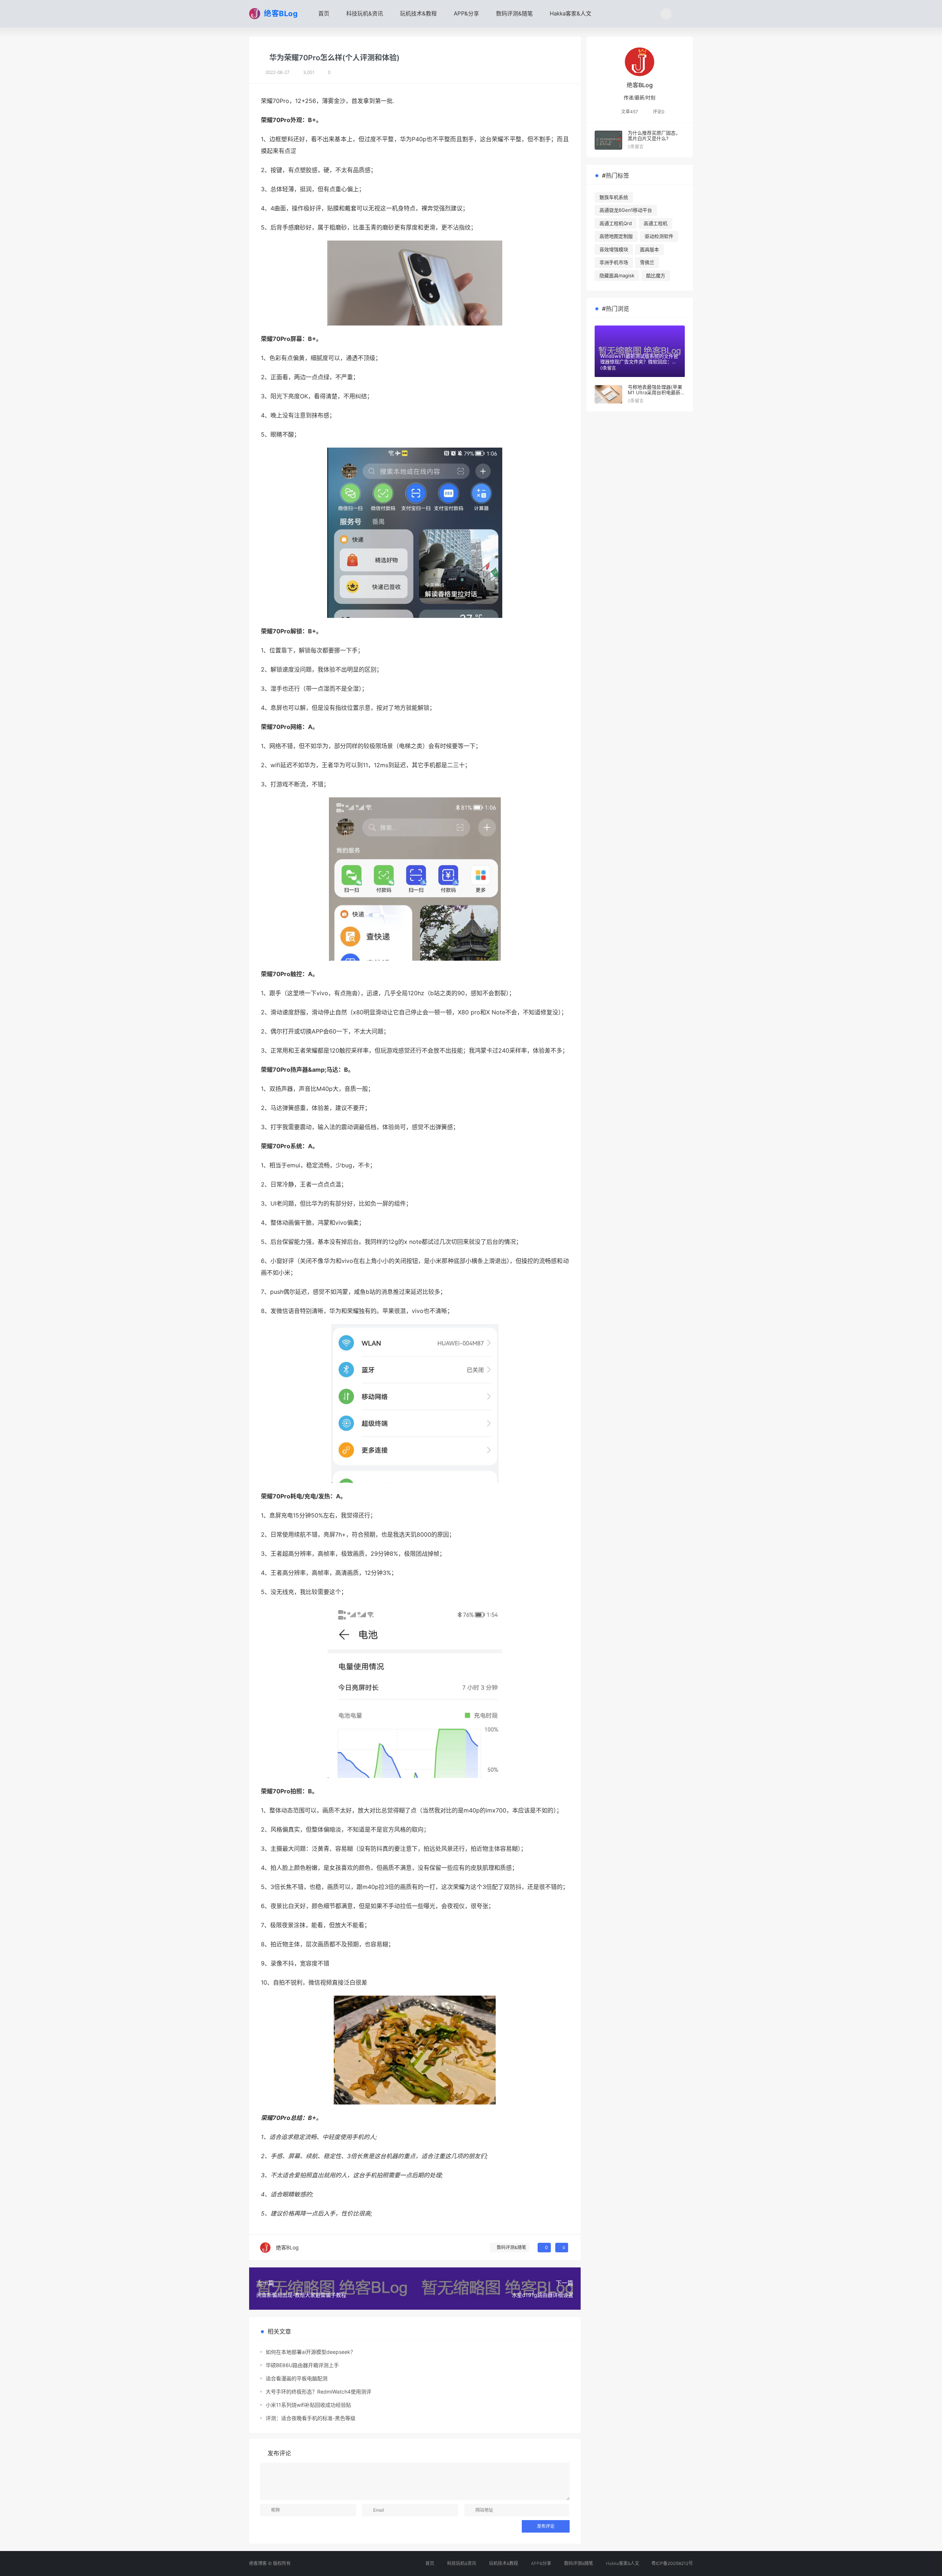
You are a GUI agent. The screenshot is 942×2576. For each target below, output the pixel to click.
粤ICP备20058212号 (672, 2563)
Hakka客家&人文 (570, 13)
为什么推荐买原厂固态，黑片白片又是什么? (654, 136)
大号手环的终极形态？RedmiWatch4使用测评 (318, 2392)
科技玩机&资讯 (364, 13)
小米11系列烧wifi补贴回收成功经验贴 (308, 2405)
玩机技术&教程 (418, 13)
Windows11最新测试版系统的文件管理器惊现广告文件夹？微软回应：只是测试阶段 (639, 362)
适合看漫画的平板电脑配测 (297, 2378)
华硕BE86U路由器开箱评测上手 (302, 2365)
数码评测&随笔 (514, 13)
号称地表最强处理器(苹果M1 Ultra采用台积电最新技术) (655, 393)
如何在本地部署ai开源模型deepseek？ (311, 2352)
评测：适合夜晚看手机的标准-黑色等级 (311, 2418)
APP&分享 (466, 13)
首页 (323, 13)
